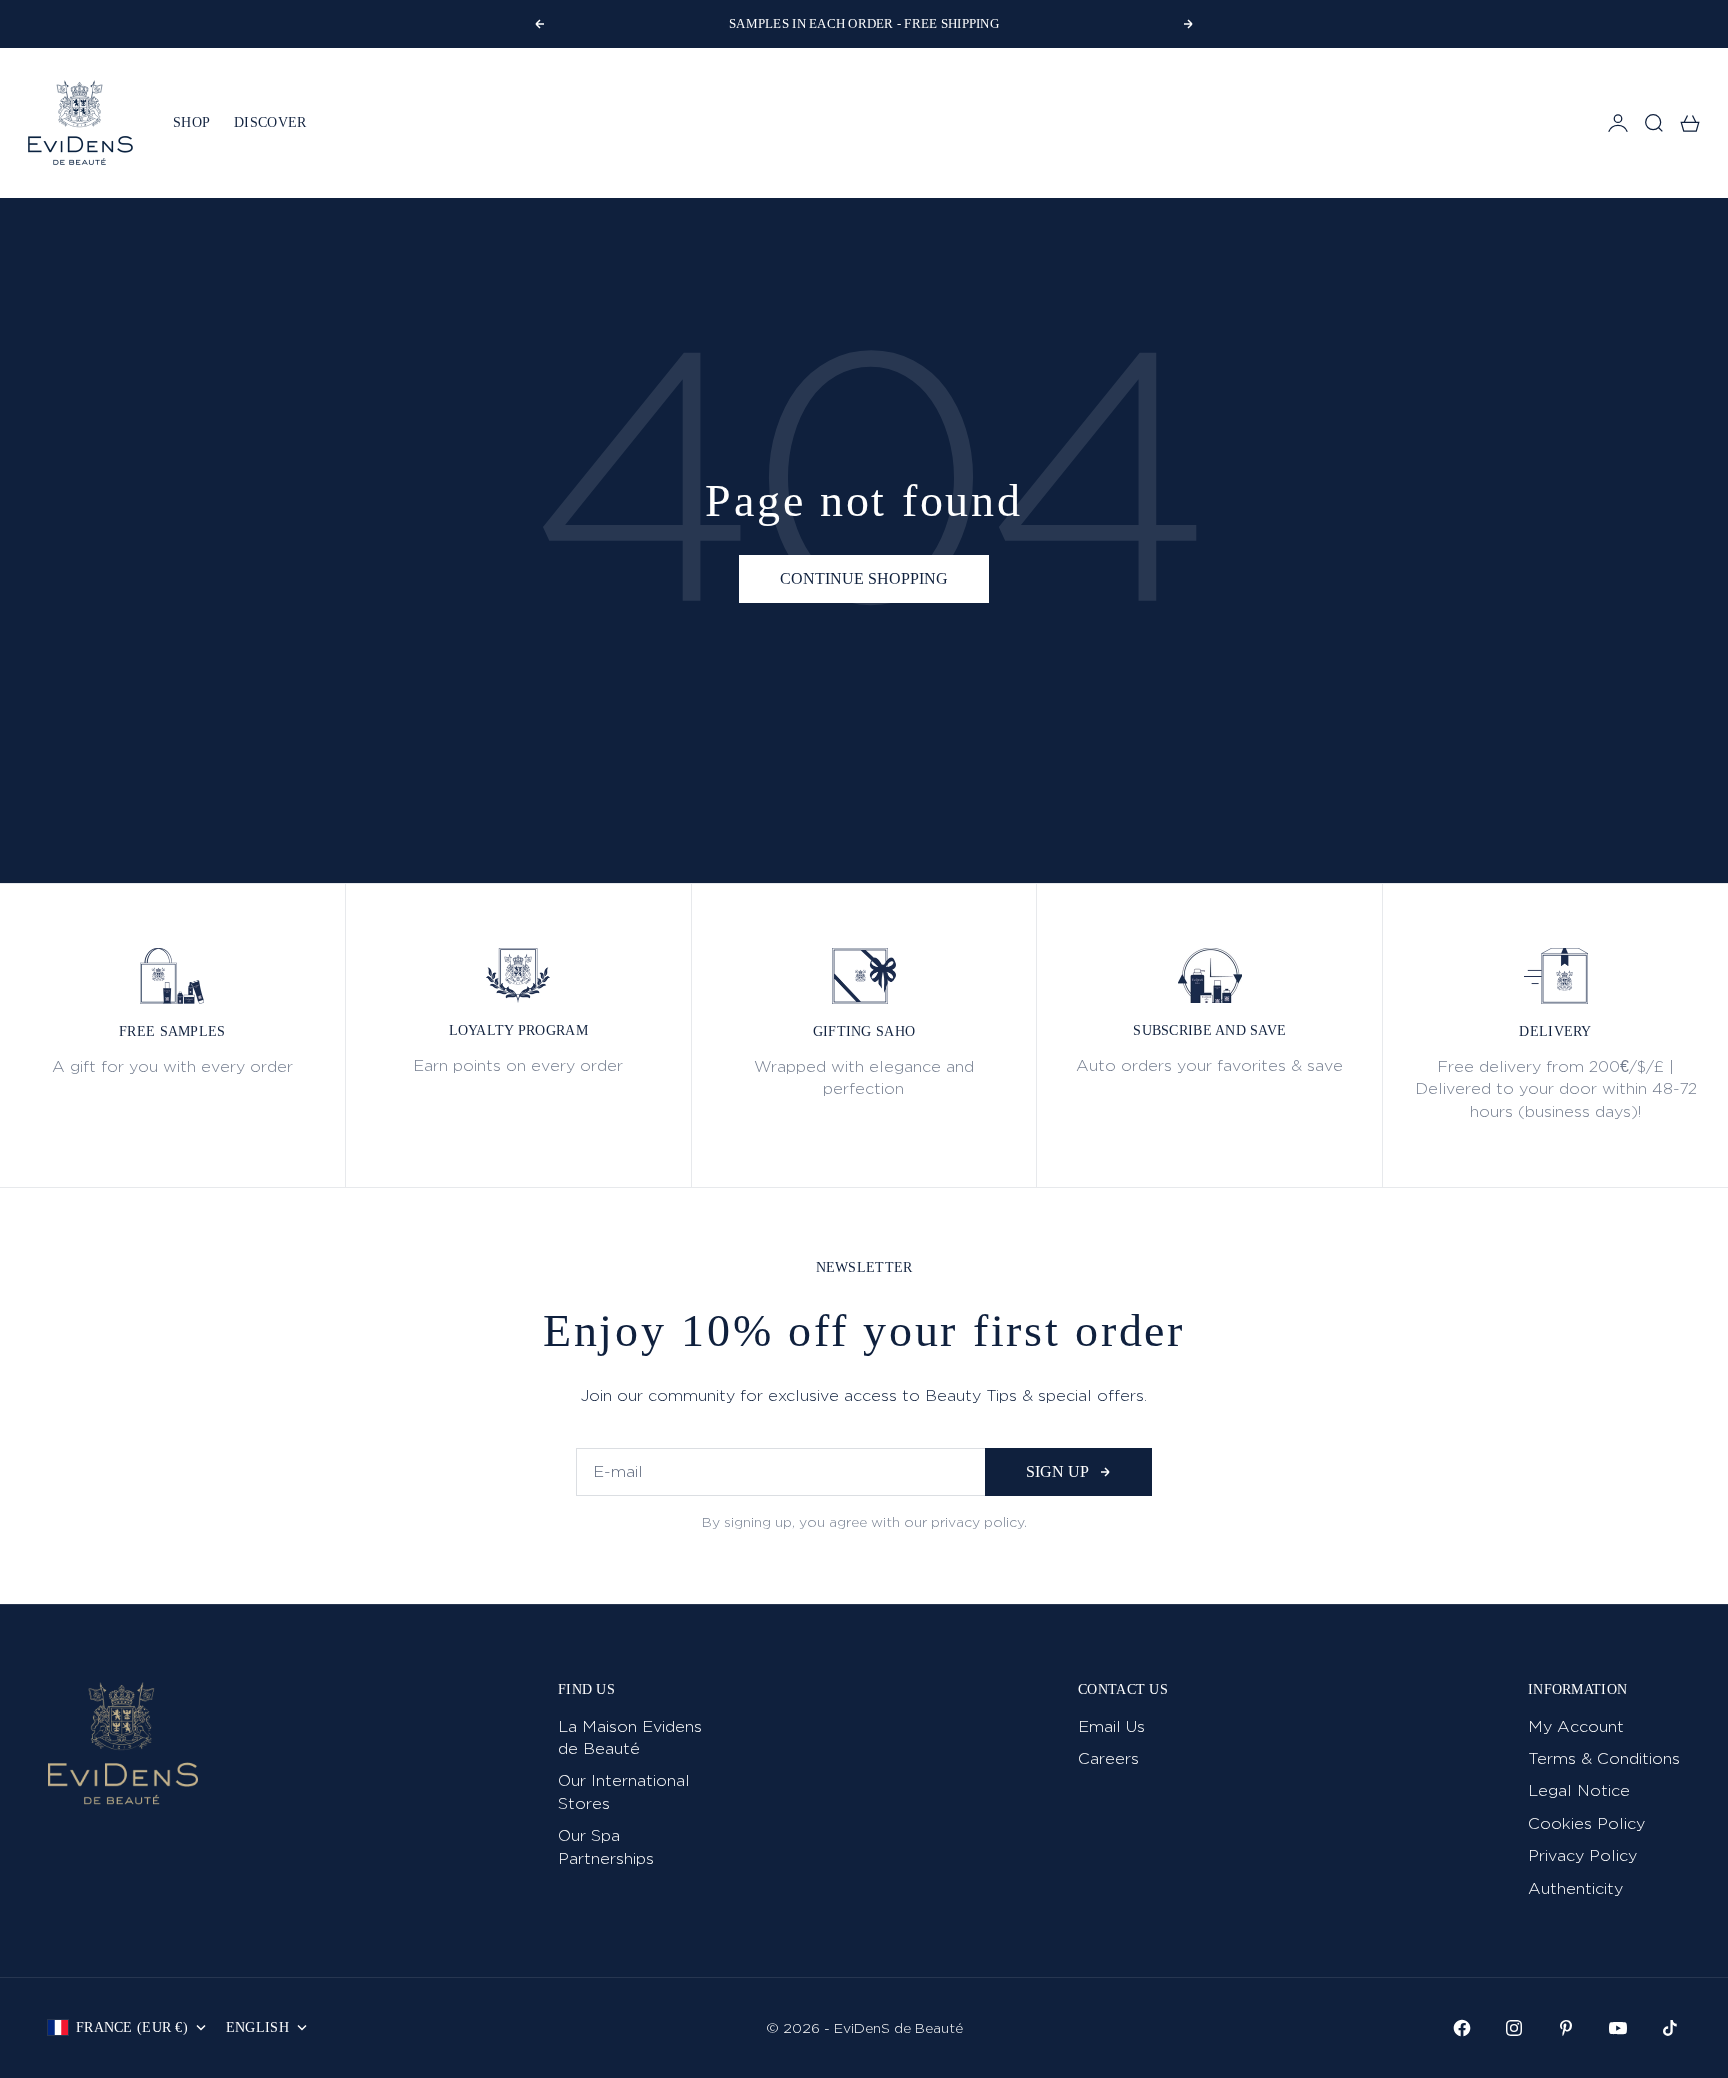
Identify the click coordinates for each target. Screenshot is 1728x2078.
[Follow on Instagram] (1514, 2028)
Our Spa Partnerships (606, 1846)
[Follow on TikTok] (1670, 2028)
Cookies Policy (1586, 1823)
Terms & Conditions (1604, 1758)
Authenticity (1575, 1888)
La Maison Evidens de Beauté (630, 1737)
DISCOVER (270, 122)
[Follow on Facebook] (1462, 2028)
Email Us (1111, 1726)
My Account (1576, 1726)
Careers (1108, 1758)
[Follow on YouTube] (1618, 2028)
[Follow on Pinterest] (1566, 2028)
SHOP (191, 122)
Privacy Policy (1582, 1855)
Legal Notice (1579, 1790)
